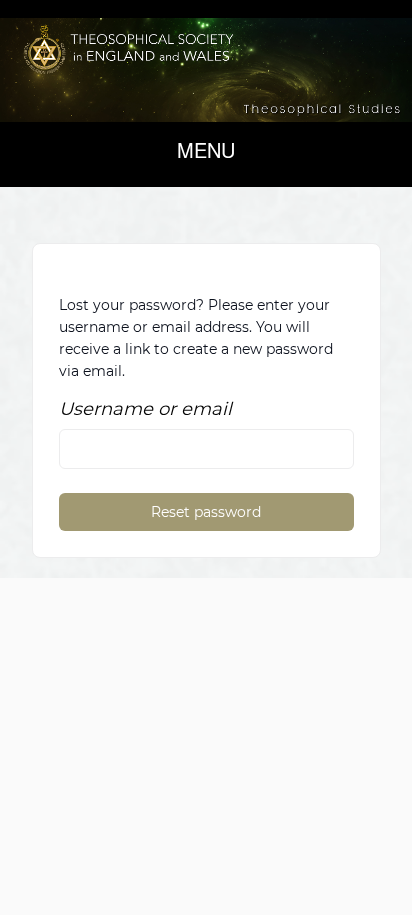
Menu (206, 149)
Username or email (145, 409)
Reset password (206, 512)
